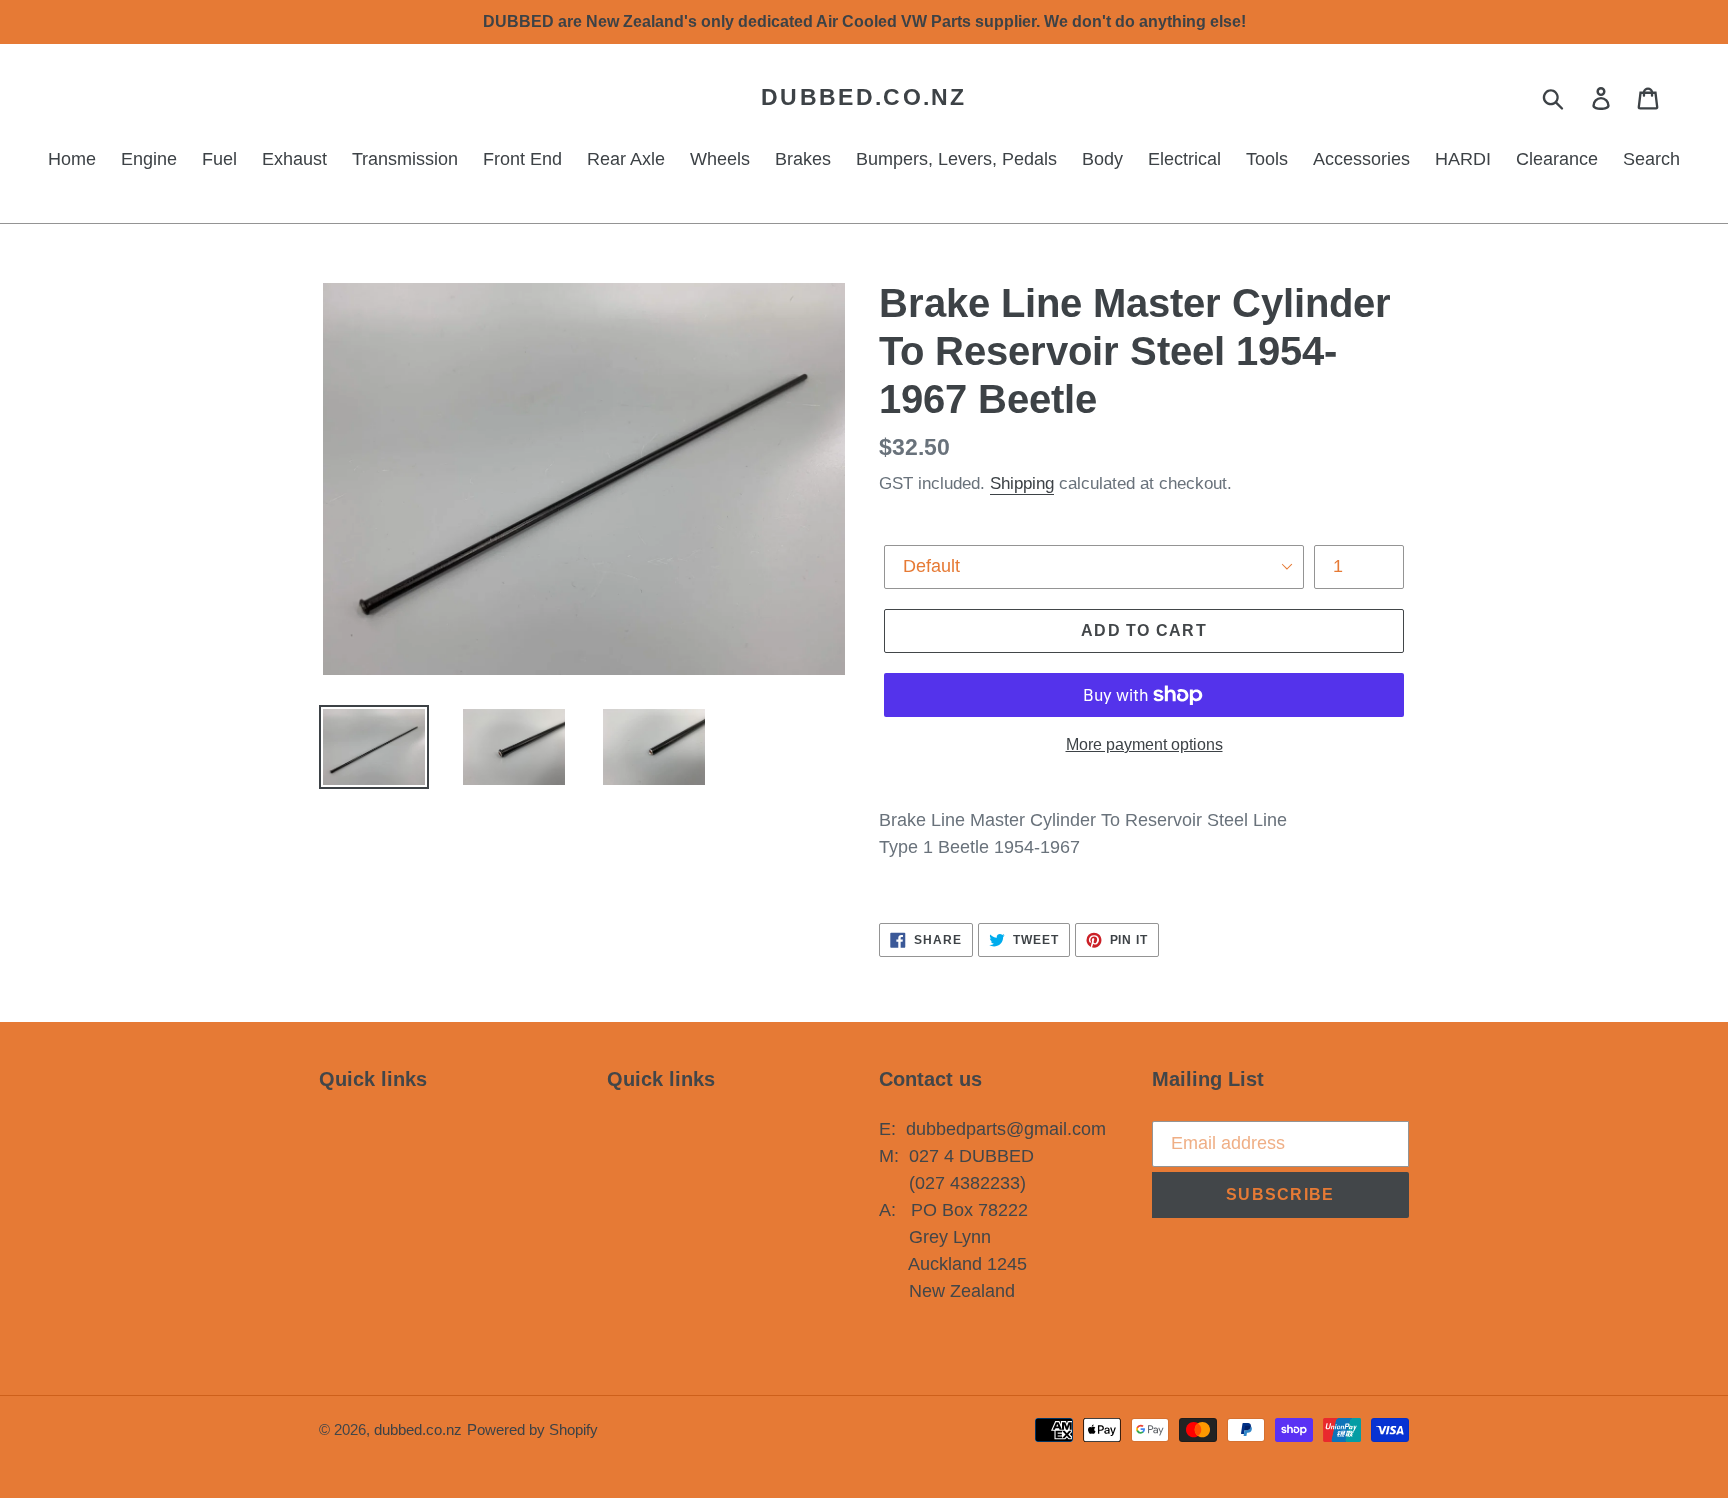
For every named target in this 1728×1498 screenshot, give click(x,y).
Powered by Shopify (532, 1429)
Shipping (1022, 483)
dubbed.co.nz (864, 97)
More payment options (1144, 744)
